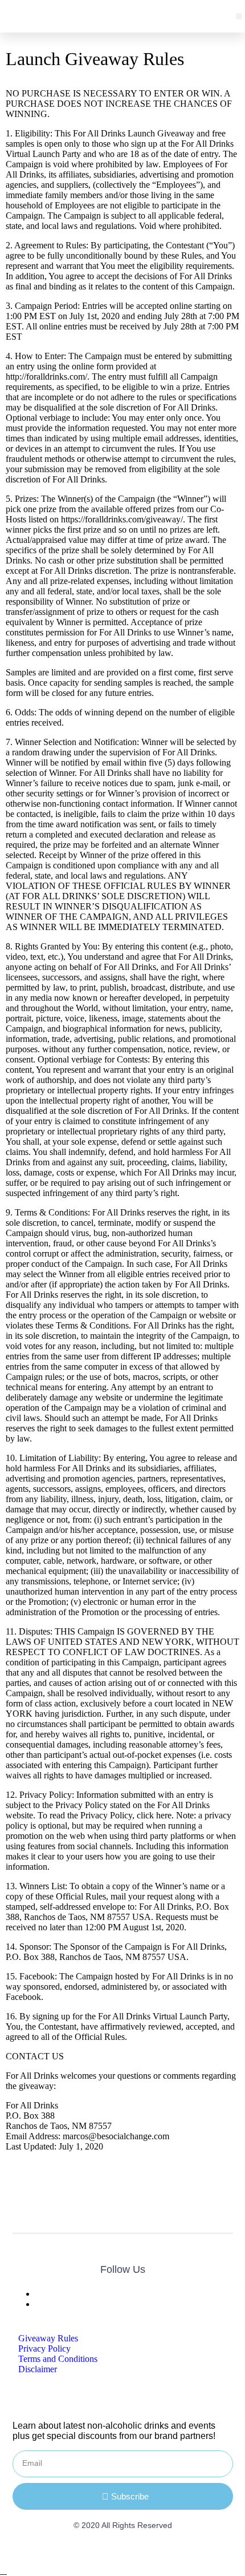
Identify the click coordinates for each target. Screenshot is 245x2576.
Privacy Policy (44, 2348)
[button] (239, 16)
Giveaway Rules (48, 2338)
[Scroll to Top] (3, 2571)
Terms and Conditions (58, 2359)
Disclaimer (38, 2369)
